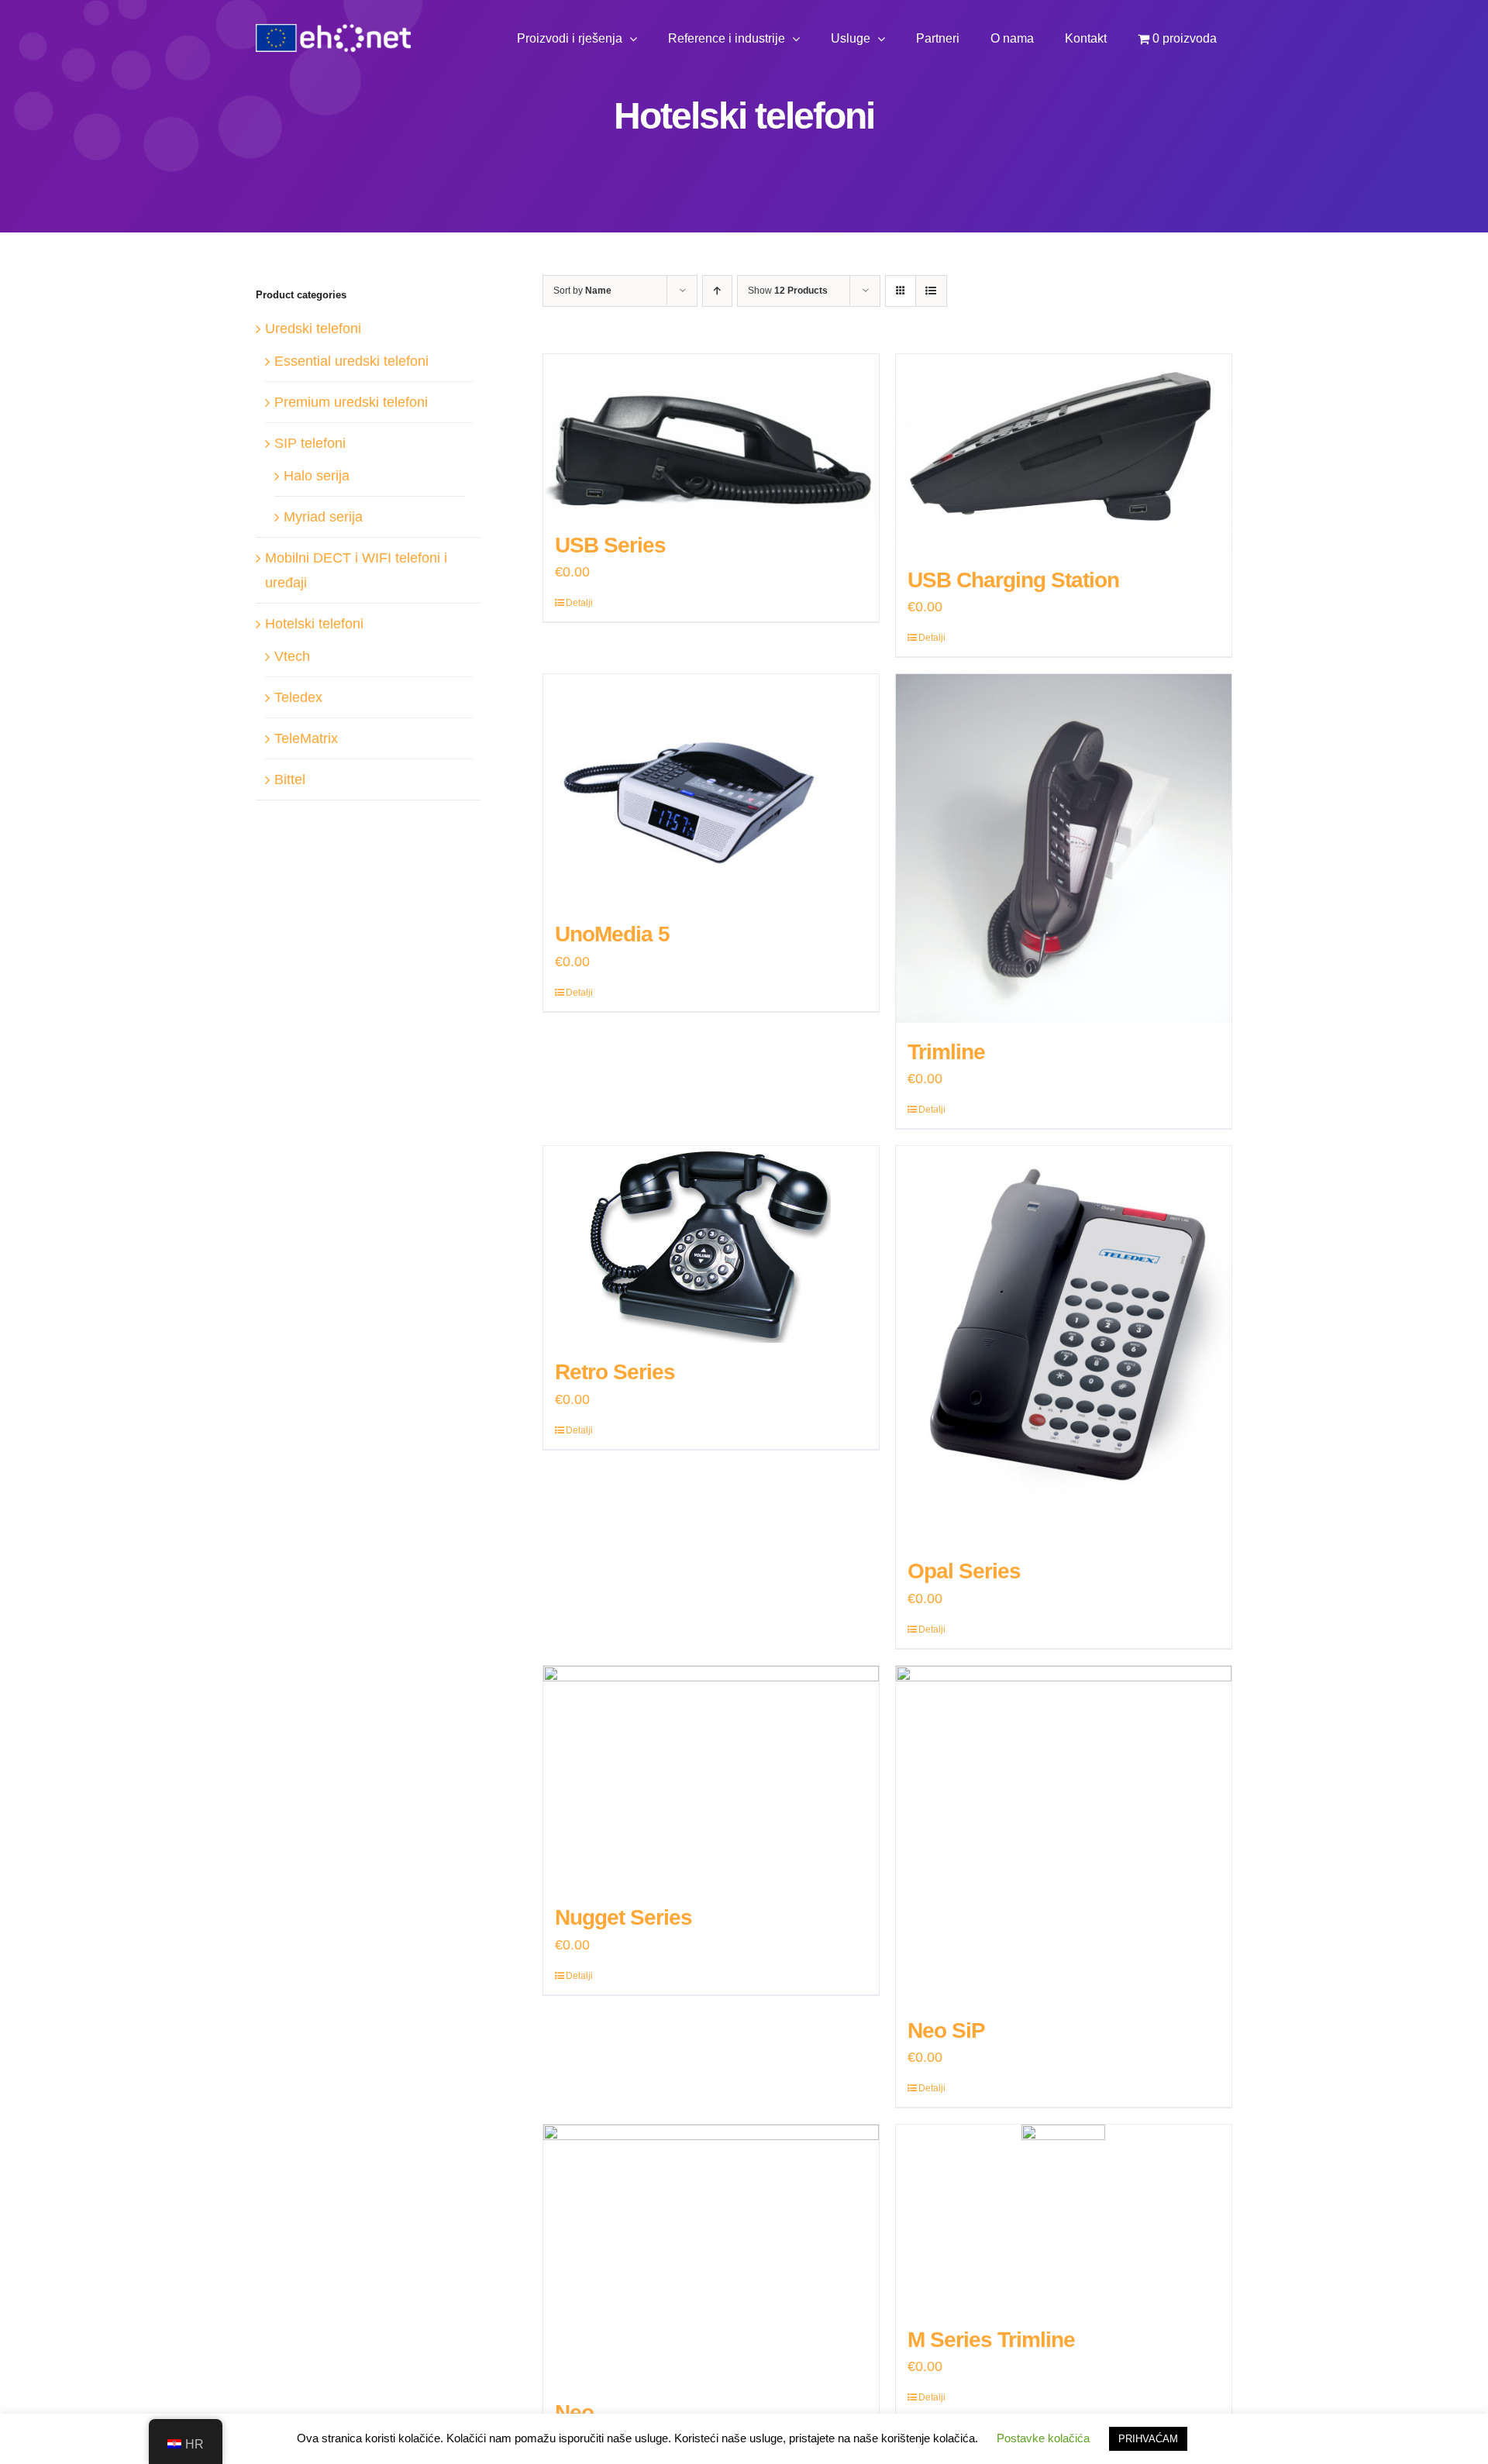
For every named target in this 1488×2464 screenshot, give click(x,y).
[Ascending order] (717, 291)
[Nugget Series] (711, 1777)
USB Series (610, 545)
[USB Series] (711, 435)
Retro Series (615, 1372)
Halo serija (317, 476)
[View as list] (931, 291)
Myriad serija (323, 517)
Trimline (946, 1052)
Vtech (292, 656)
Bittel (290, 779)
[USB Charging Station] (1064, 453)
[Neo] (711, 2254)
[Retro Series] (711, 1244)
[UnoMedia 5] (711, 790)
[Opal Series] (1064, 1344)
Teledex (298, 697)
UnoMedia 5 (612, 934)
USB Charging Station (1013, 580)
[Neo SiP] (1064, 1834)
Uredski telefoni (313, 329)
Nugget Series (623, 1917)
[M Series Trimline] (1064, 2218)
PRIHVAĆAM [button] (1148, 2439)
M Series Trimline (991, 2340)
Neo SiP (946, 2030)
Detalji (579, 603)
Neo (574, 2412)
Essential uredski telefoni (351, 361)
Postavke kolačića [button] (1043, 2438)
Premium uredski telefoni (351, 402)
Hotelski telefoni (314, 624)
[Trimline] (1064, 848)
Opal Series (964, 1571)
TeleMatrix (306, 738)
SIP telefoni (310, 443)
